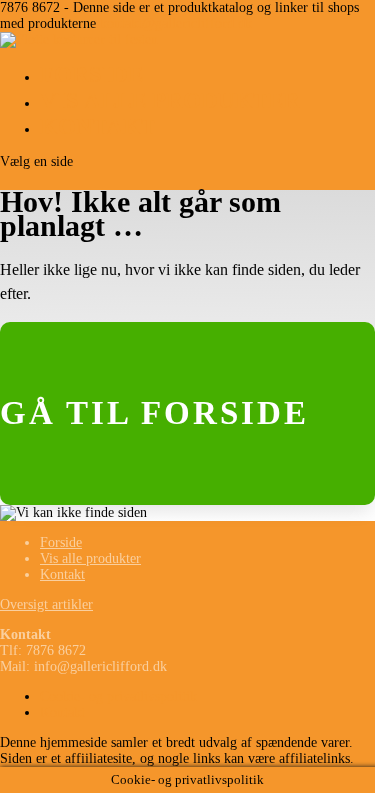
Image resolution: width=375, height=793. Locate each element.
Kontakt (98, 126)
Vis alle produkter (170, 100)
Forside (91, 74)
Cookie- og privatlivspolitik (118, 696)
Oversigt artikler (46, 604)
